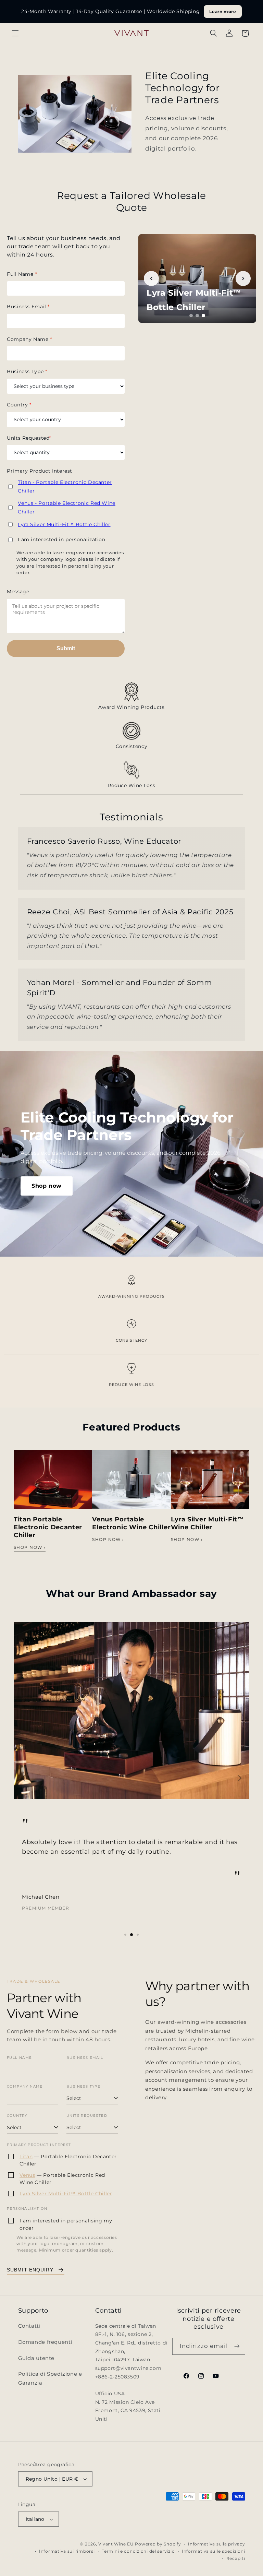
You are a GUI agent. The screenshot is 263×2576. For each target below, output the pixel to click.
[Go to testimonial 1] (125, 1935)
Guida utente (36, 2358)
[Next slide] (243, 278)
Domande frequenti (45, 2342)
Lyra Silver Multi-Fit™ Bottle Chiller (64, 524)
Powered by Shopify (158, 2544)
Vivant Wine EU (116, 2544)
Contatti (29, 2326)
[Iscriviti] (237, 2346)
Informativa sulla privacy (216, 2544)
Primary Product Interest (40, 471)
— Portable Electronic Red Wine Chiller (62, 2179)
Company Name (29, 339)
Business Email (28, 307)
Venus (27, 2175)
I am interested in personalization (61, 539)
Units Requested (29, 438)
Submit (66, 648)
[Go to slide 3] (203, 316)
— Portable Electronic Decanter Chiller (68, 2160)
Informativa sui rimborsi (67, 2551)
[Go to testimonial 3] (138, 1935)
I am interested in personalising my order (66, 2224)
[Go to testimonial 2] (131, 1935)
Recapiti (236, 2559)
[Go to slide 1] (191, 316)
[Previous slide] (151, 278)
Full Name (22, 274)
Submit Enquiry (30, 2270)
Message (18, 592)
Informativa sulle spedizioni (214, 2551)
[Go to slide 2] (197, 316)
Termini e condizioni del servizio (138, 2551)
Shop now (47, 1186)
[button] (15, 33)
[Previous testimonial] (23, 1779)
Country (19, 405)
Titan (26, 2157)
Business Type (27, 371)
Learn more (223, 11)
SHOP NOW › (30, 1547)
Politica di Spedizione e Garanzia (50, 2378)
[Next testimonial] (240, 1779)
